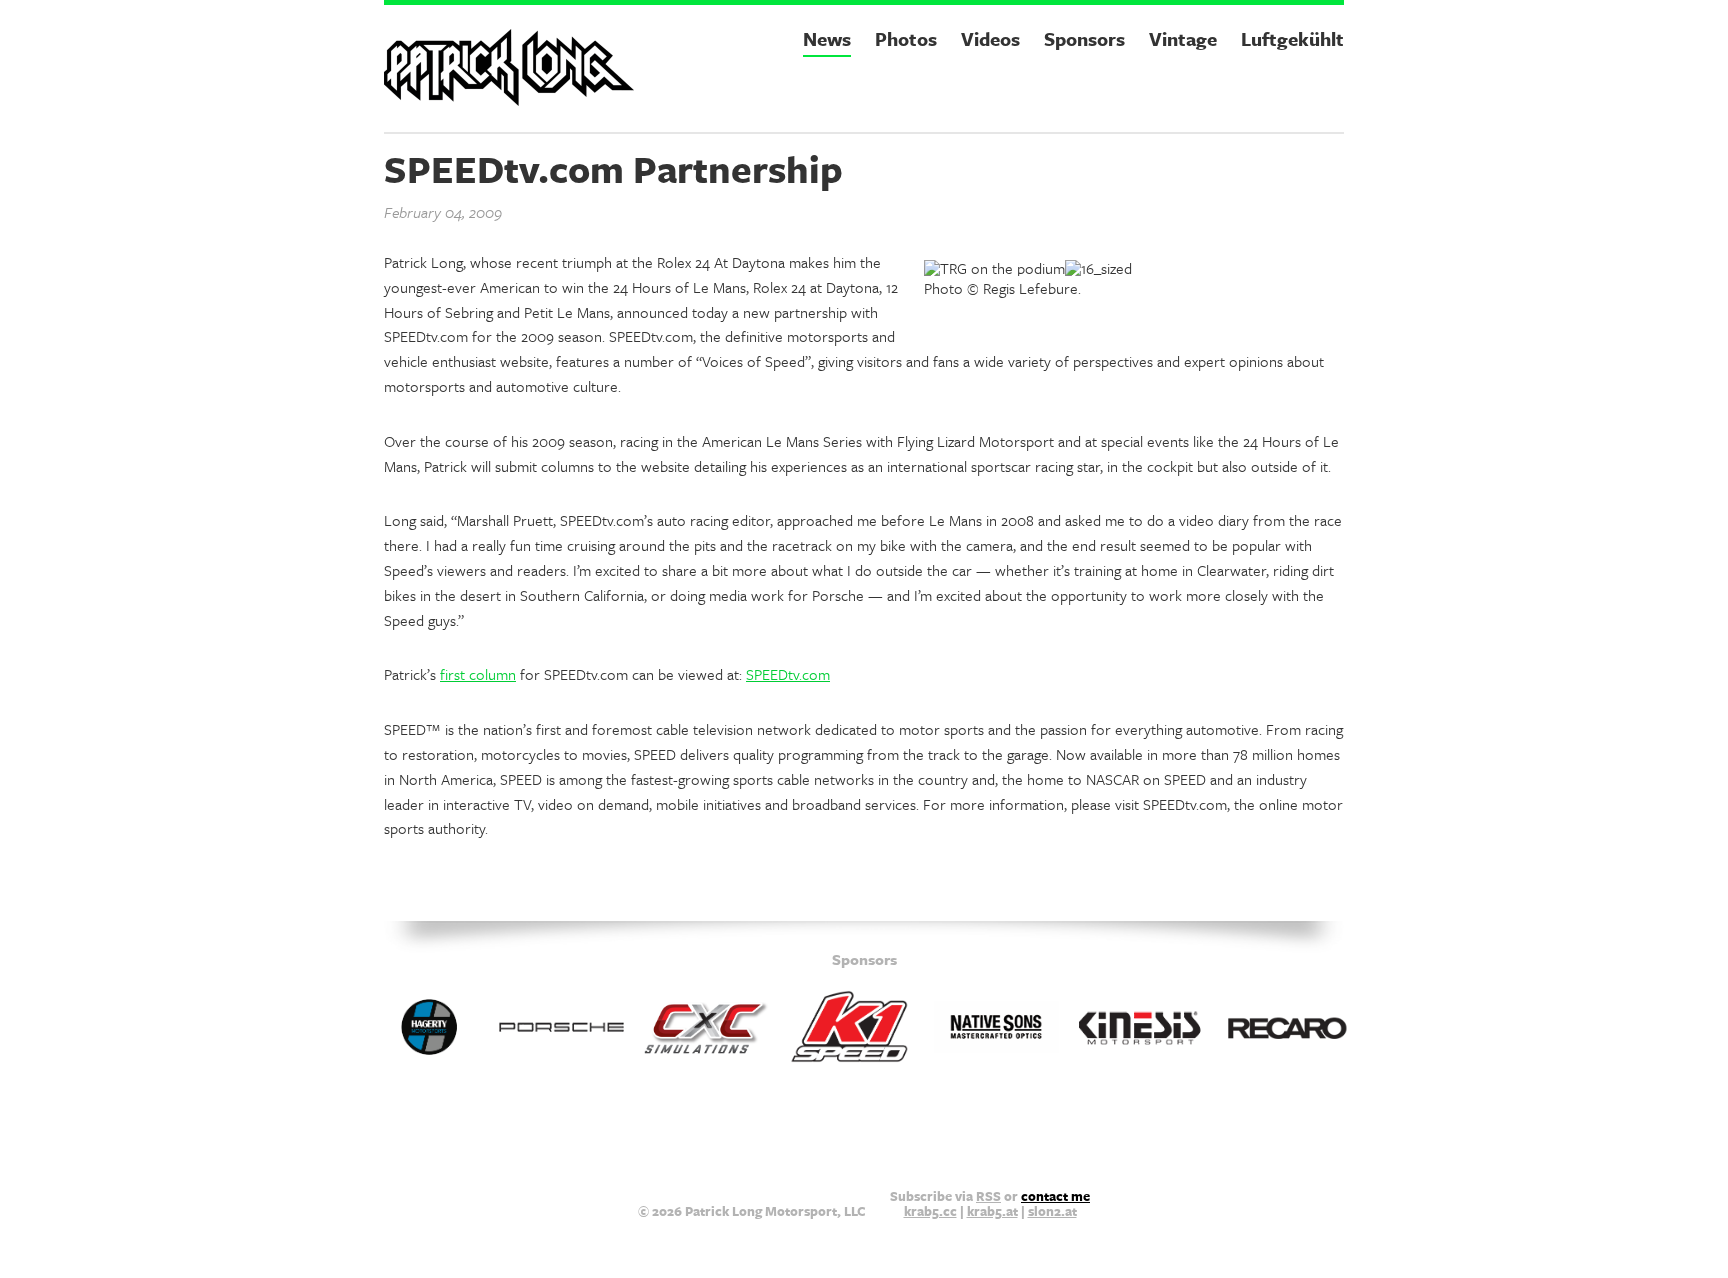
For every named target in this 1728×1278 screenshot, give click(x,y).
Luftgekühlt (1292, 38)
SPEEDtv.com (788, 674)
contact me (1055, 1196)
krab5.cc (930, 1211)
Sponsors (1084, 38)
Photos (906, 38)
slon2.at (1052, 1211)
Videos (990, 38)
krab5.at (992, 1211)
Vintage (1183, 38)
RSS (988, 1196)
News (827, 38)
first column (478, 674)
